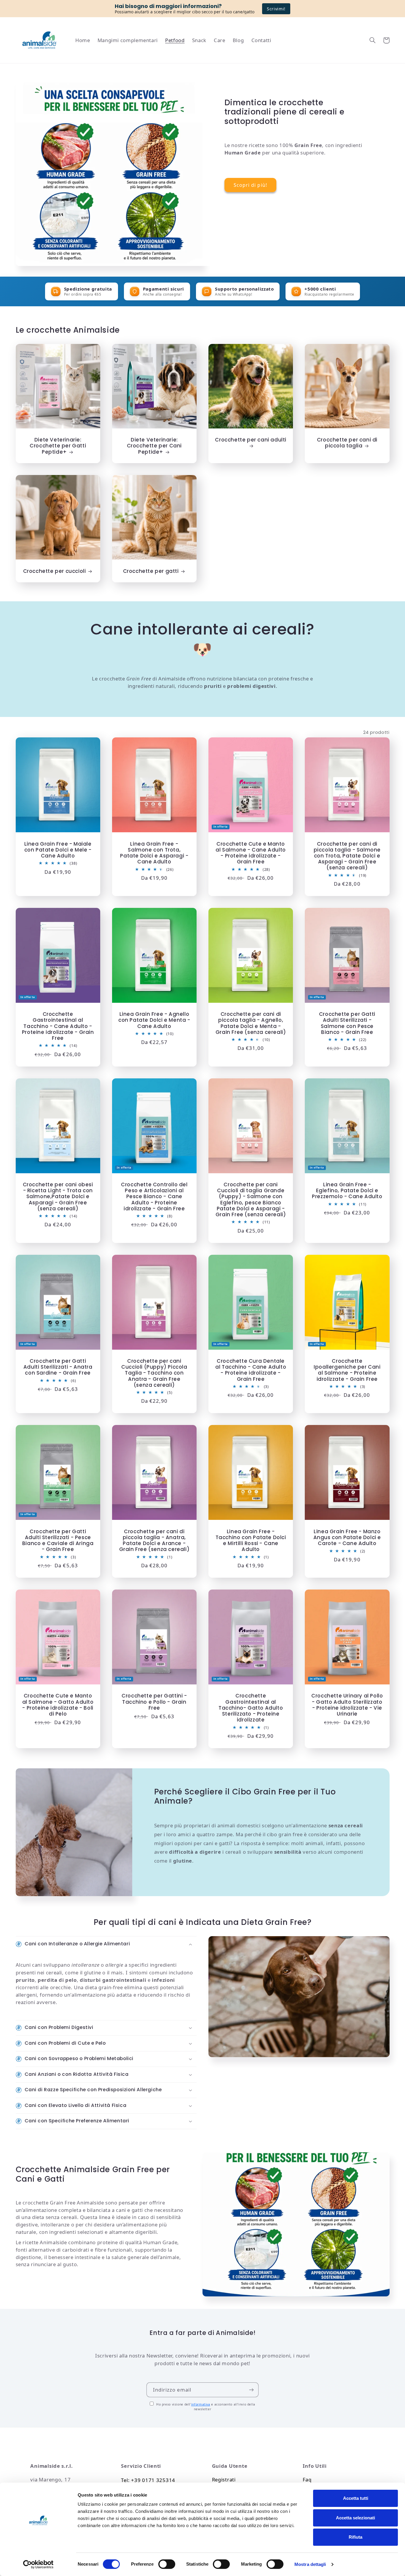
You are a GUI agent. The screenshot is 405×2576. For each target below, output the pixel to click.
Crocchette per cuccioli (55, 571)
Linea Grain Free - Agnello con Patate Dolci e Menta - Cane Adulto (154, 1020)
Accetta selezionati (355, 2518)
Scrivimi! (276, 9)
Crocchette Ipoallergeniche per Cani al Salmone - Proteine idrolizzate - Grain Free (347, 1370)
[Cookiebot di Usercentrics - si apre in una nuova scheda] (38, 2564)
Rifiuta (355, 2537)
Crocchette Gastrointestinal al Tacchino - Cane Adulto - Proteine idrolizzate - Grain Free (58, 1026)
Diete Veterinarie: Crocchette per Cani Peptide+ (154, 446)
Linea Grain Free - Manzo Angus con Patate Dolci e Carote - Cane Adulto (347, 1537)
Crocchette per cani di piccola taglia (347, 443)
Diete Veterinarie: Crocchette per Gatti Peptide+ (58, 446)
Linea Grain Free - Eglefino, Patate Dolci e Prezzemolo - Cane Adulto (347, 1190)
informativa (201, 2404)
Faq (307, 2479)
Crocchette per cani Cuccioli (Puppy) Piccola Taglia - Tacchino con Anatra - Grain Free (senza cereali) (154, 1373)
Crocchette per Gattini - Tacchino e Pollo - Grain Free (154, 1702)
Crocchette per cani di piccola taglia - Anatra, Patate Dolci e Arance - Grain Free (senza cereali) (154, 1540)
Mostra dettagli (310, 2564)
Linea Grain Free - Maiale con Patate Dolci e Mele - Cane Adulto (58, 850)
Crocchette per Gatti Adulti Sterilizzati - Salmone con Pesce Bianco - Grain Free (347, 1023)
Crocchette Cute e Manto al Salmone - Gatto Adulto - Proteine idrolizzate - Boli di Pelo (58, 1705)
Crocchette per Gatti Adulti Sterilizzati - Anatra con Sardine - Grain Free (58, 1367)
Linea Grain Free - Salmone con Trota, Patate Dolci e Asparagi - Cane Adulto (154, 853)
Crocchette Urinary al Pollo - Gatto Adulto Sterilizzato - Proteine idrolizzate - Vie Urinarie (347, 1705)
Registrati (224, 2479)
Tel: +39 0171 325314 (148, 2480)
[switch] (167, 2564)
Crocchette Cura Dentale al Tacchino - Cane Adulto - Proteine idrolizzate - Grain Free (251, 1370)
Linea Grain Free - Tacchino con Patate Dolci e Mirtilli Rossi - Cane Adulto (251, 1540)
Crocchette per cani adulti (251, 440)
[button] (373, 40)
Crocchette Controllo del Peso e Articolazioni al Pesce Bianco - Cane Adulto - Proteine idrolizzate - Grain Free (154, 1197)
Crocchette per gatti (151, 571)
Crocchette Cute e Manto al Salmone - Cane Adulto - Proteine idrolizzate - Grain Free (251, 853)
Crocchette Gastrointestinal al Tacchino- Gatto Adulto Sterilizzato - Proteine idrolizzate (251, 1708)
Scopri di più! (250, 185)
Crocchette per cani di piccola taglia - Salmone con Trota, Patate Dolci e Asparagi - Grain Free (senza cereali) (347, 856)
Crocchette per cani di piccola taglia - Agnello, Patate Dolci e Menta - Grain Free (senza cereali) (251, 1023)
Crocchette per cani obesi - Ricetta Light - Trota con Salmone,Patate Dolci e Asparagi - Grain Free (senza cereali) (58, 1197)
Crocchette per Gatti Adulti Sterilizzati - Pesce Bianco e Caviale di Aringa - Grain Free (58, 1540)
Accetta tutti (356, 2498)
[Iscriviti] (251, 2390)
